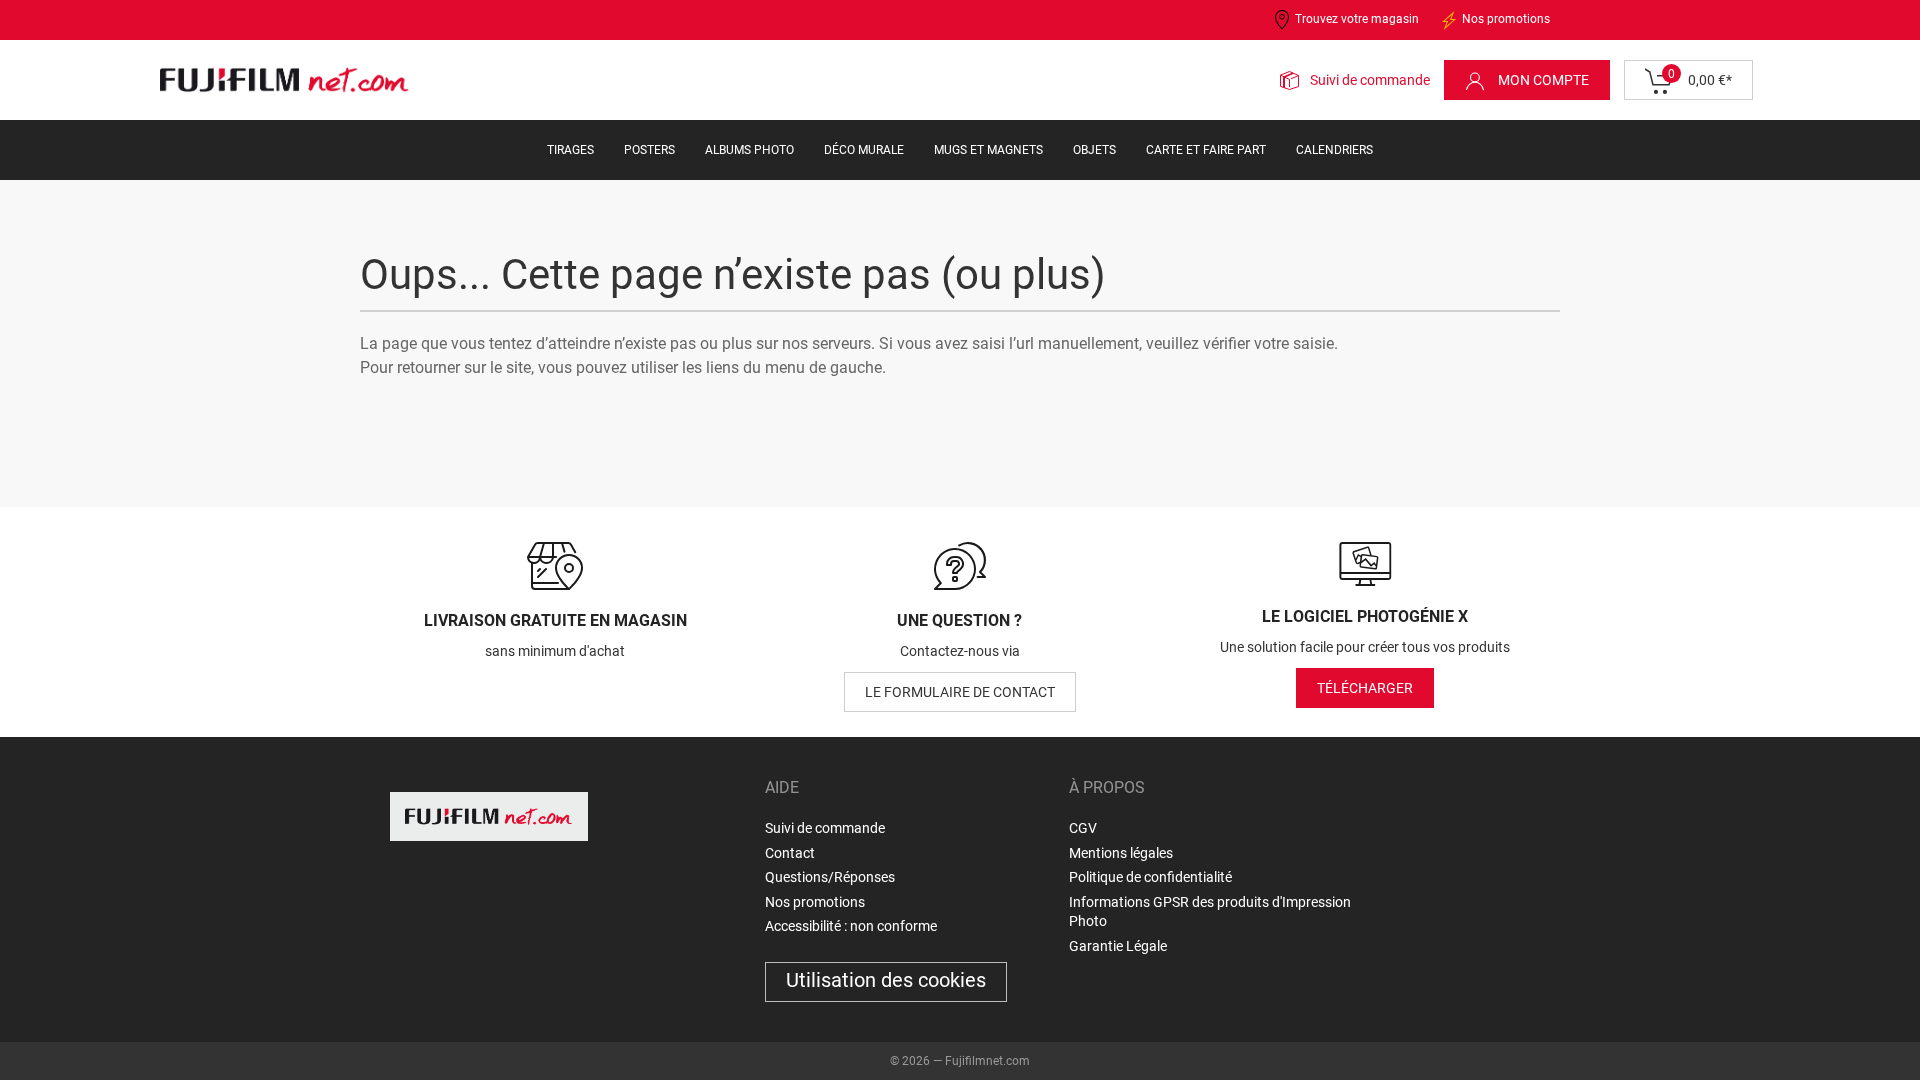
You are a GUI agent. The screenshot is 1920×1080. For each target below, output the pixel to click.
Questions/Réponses (830, 877)
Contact (790, 853)
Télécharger (1365, 688)
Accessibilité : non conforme (851, 926)
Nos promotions (1504, 19)
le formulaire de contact (960, 692)
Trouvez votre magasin (1355, 19)
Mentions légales (1121, 853)
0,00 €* (1700, 77)
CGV (1083, 828)
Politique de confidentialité (1150, 877)
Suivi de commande (1370, 80)
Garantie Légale (1118, 946)
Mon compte (1542, 80)
